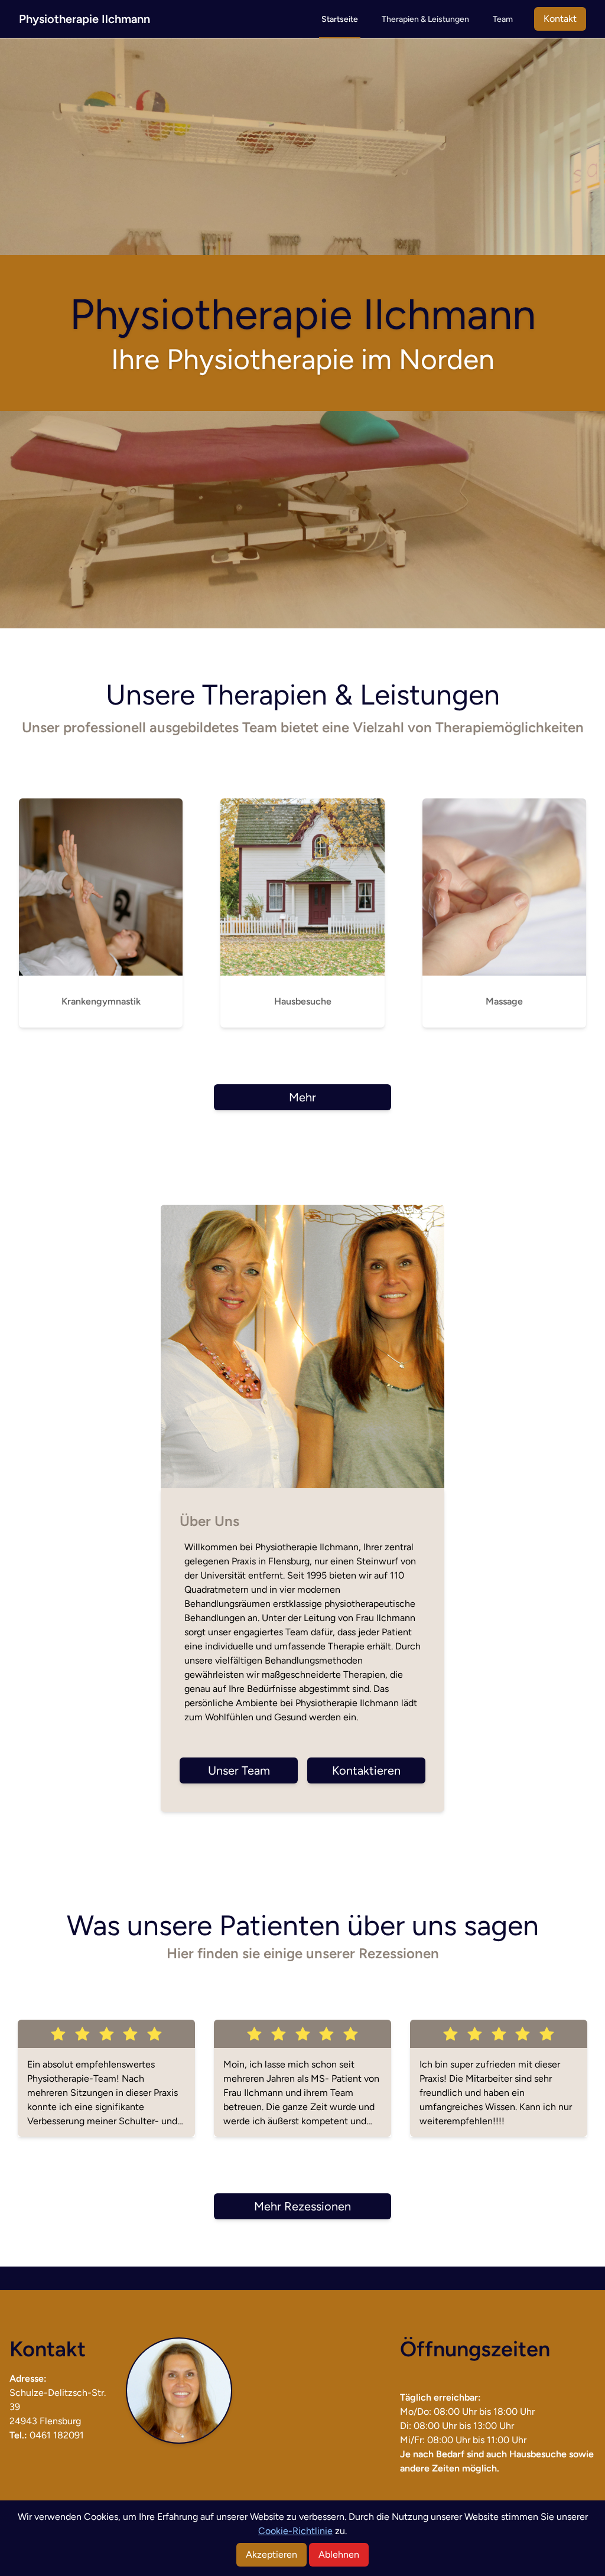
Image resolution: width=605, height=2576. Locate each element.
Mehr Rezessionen (302, 2206)
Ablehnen (339, 2554)
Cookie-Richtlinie (295, 2531)
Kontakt (560, 19)
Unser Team (239, 1770)
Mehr (302, 1097)
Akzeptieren (271, 2554)
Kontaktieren (366, 1770)
